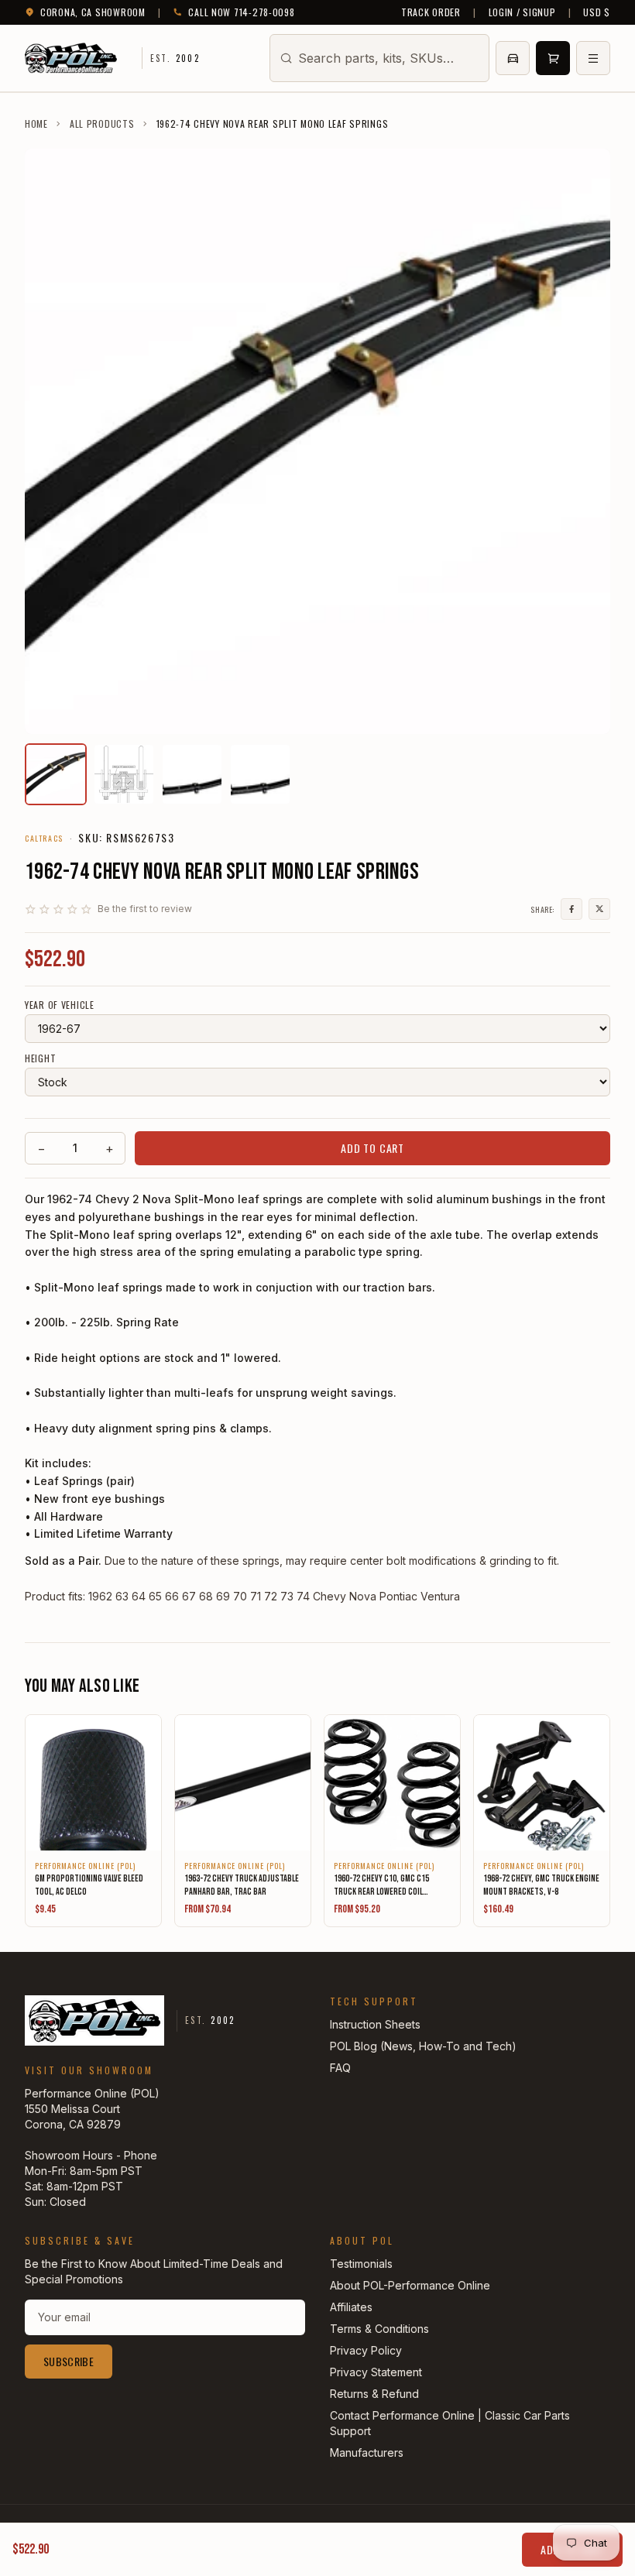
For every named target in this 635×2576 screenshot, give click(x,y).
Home (36, 124)
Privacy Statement (376, 2372)
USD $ (597, 12)
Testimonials (361, 2264)
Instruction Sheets (375, 2024)
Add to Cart (372, 1148)
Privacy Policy (366, 2350)
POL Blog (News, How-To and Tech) (423, 2046)
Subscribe (69, 2361)
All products (102, 124)
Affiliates (351, 2307)
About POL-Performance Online (410, 2285)
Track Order (431, 12)
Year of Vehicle (60, 1005)
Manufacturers (367, 2453)
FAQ (340, 2068)
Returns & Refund (374, 2394)
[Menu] (593, 58)
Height (40, 1058)
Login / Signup (522, 12)
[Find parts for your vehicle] (513, 58)
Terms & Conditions (379, 2329)
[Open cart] (553, 58)
